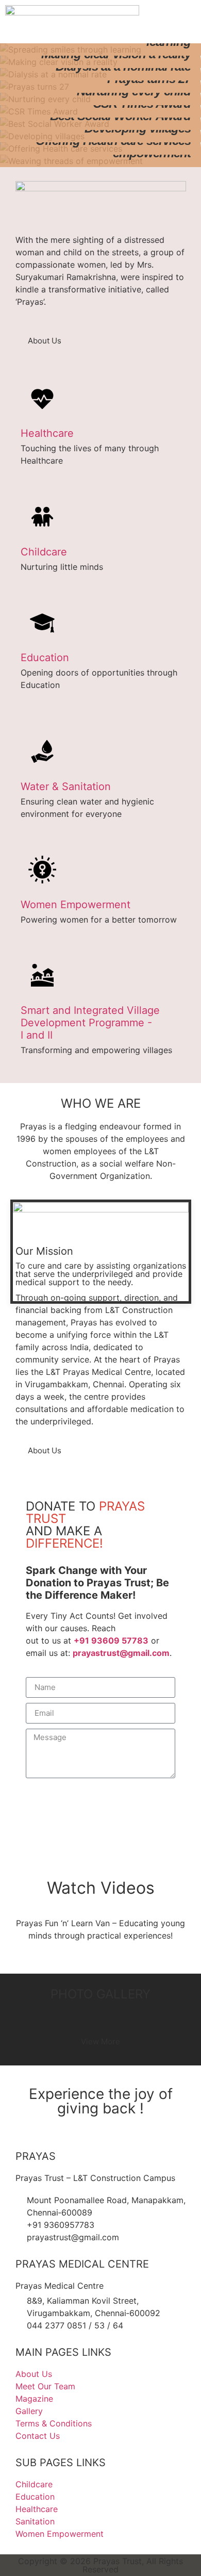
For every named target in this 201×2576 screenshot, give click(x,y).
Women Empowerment (76, 905)
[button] (193, 22)
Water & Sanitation (66, 786)
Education (45, 658)
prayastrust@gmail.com (121, 1653)
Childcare (44, 552)
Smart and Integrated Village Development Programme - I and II (90, 1023)
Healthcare (47, 433)
